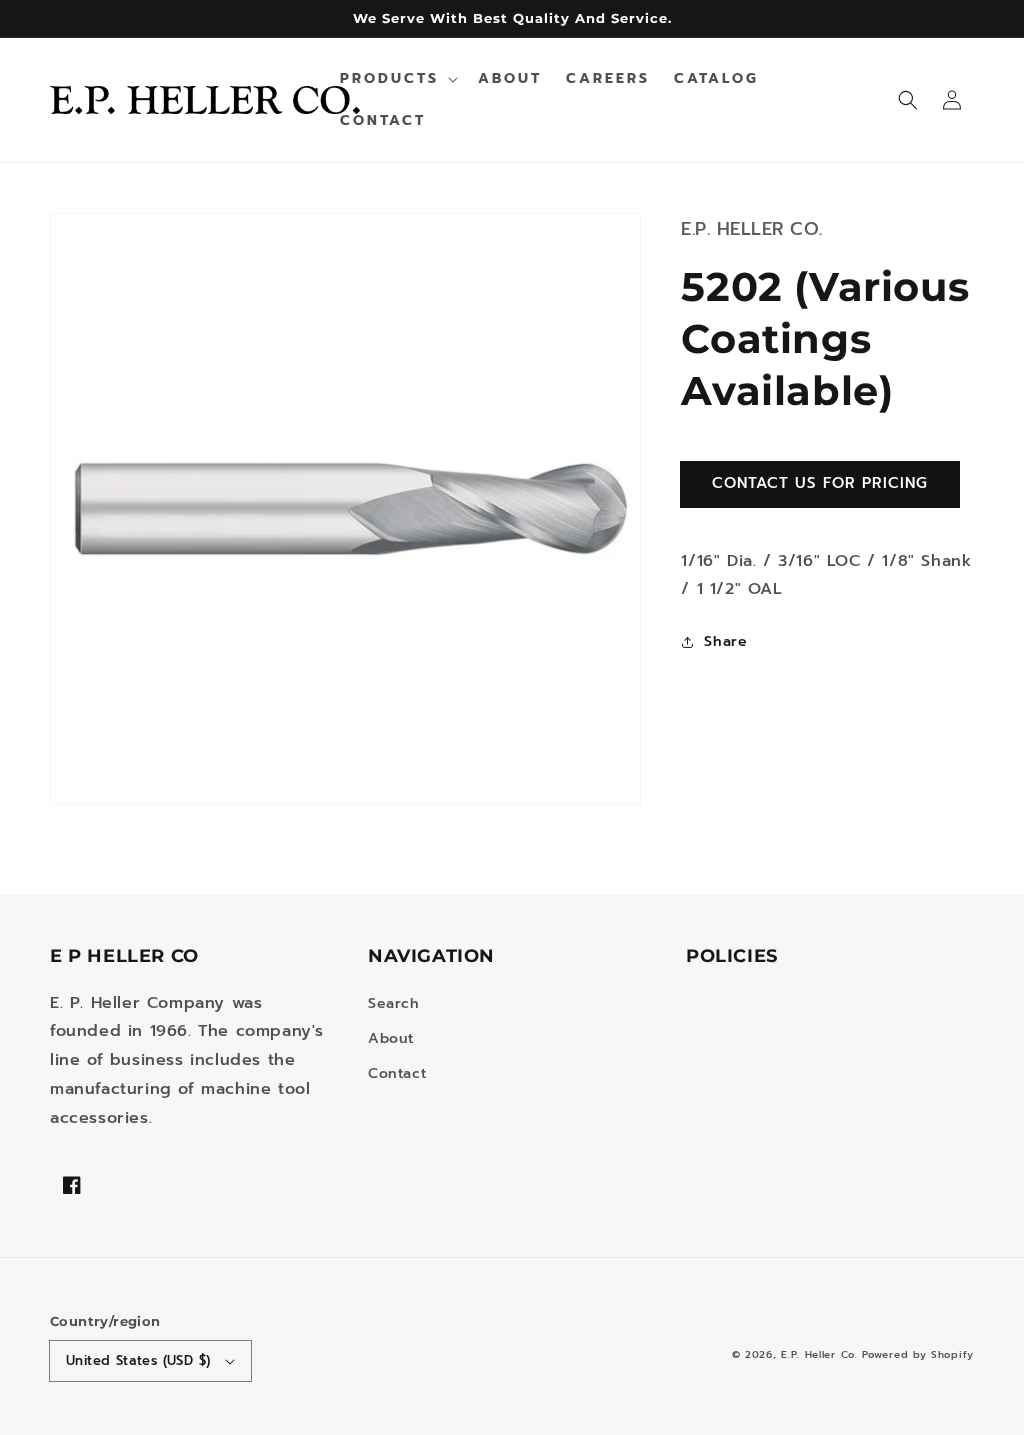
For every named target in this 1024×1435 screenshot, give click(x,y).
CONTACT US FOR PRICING (820, 483)
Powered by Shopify (918, 1354)
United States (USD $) (138, 1360)
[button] (908, 100)
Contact (397, 1073)
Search (394, 1003)
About (391, 1038)
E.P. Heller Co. (819, 1354)
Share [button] (725, 641)
